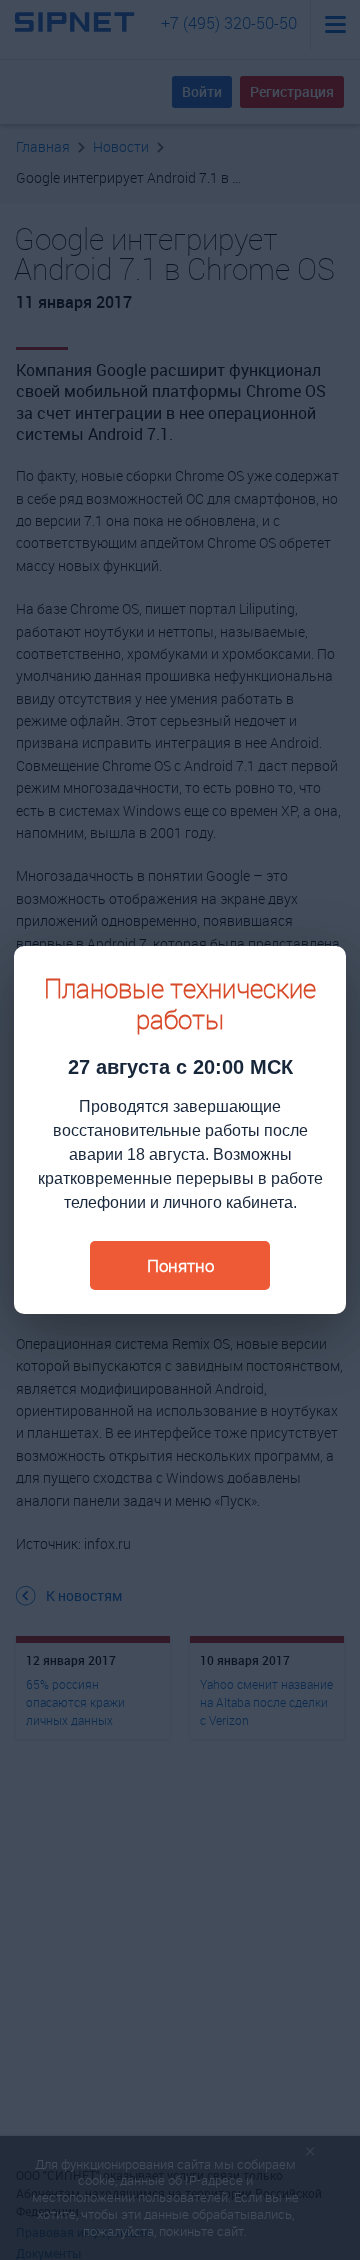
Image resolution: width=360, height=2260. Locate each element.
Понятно (180, 1265)
